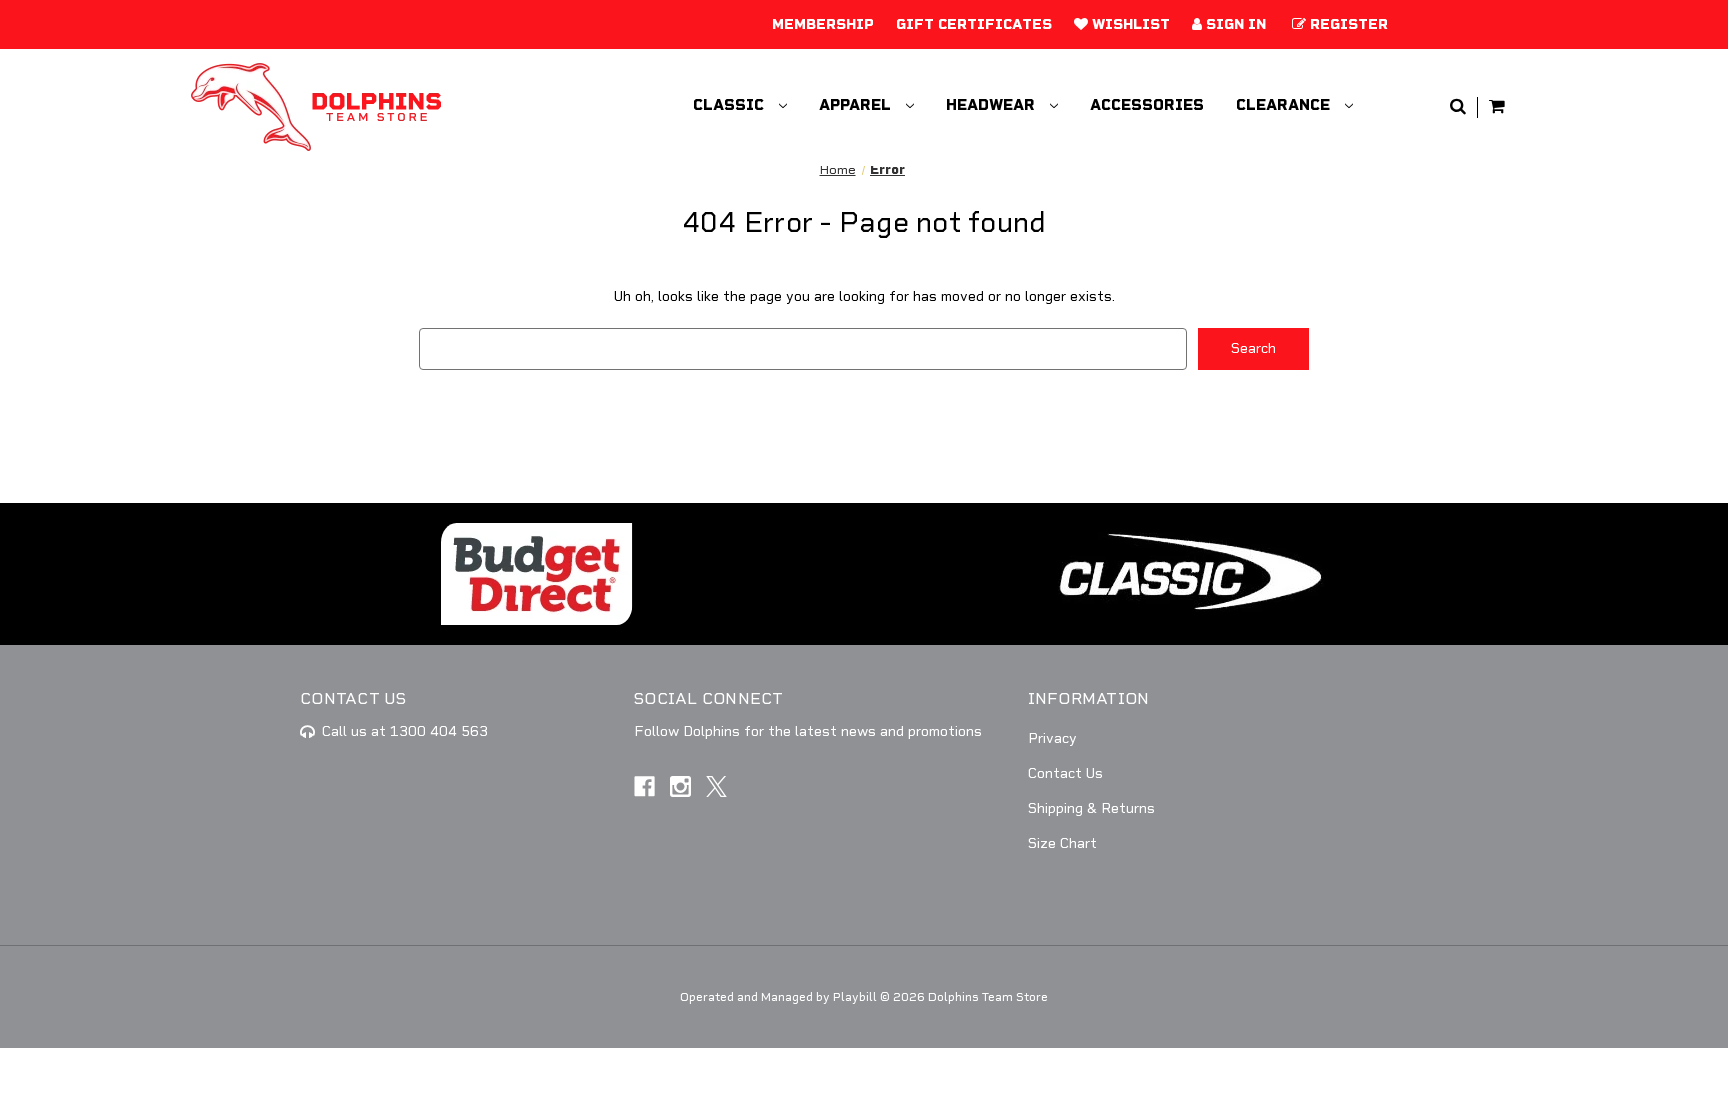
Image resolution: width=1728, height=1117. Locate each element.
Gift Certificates (974, 24)
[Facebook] (644, 786)
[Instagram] (680, 786)
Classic (730, 105)
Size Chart (1062, 843)
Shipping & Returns (1091, 808)
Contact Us (1065, 773)
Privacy (1052, 738)
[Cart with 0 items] (1497, 107)
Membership (823, 24)
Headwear (992, 105)
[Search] (1458, 107)
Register (1347, 24)
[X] (716, 786)
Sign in (1234, 24)
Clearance (1285, 105)
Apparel (857, 105)
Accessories (1147, 105)
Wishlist (1129, 24)
